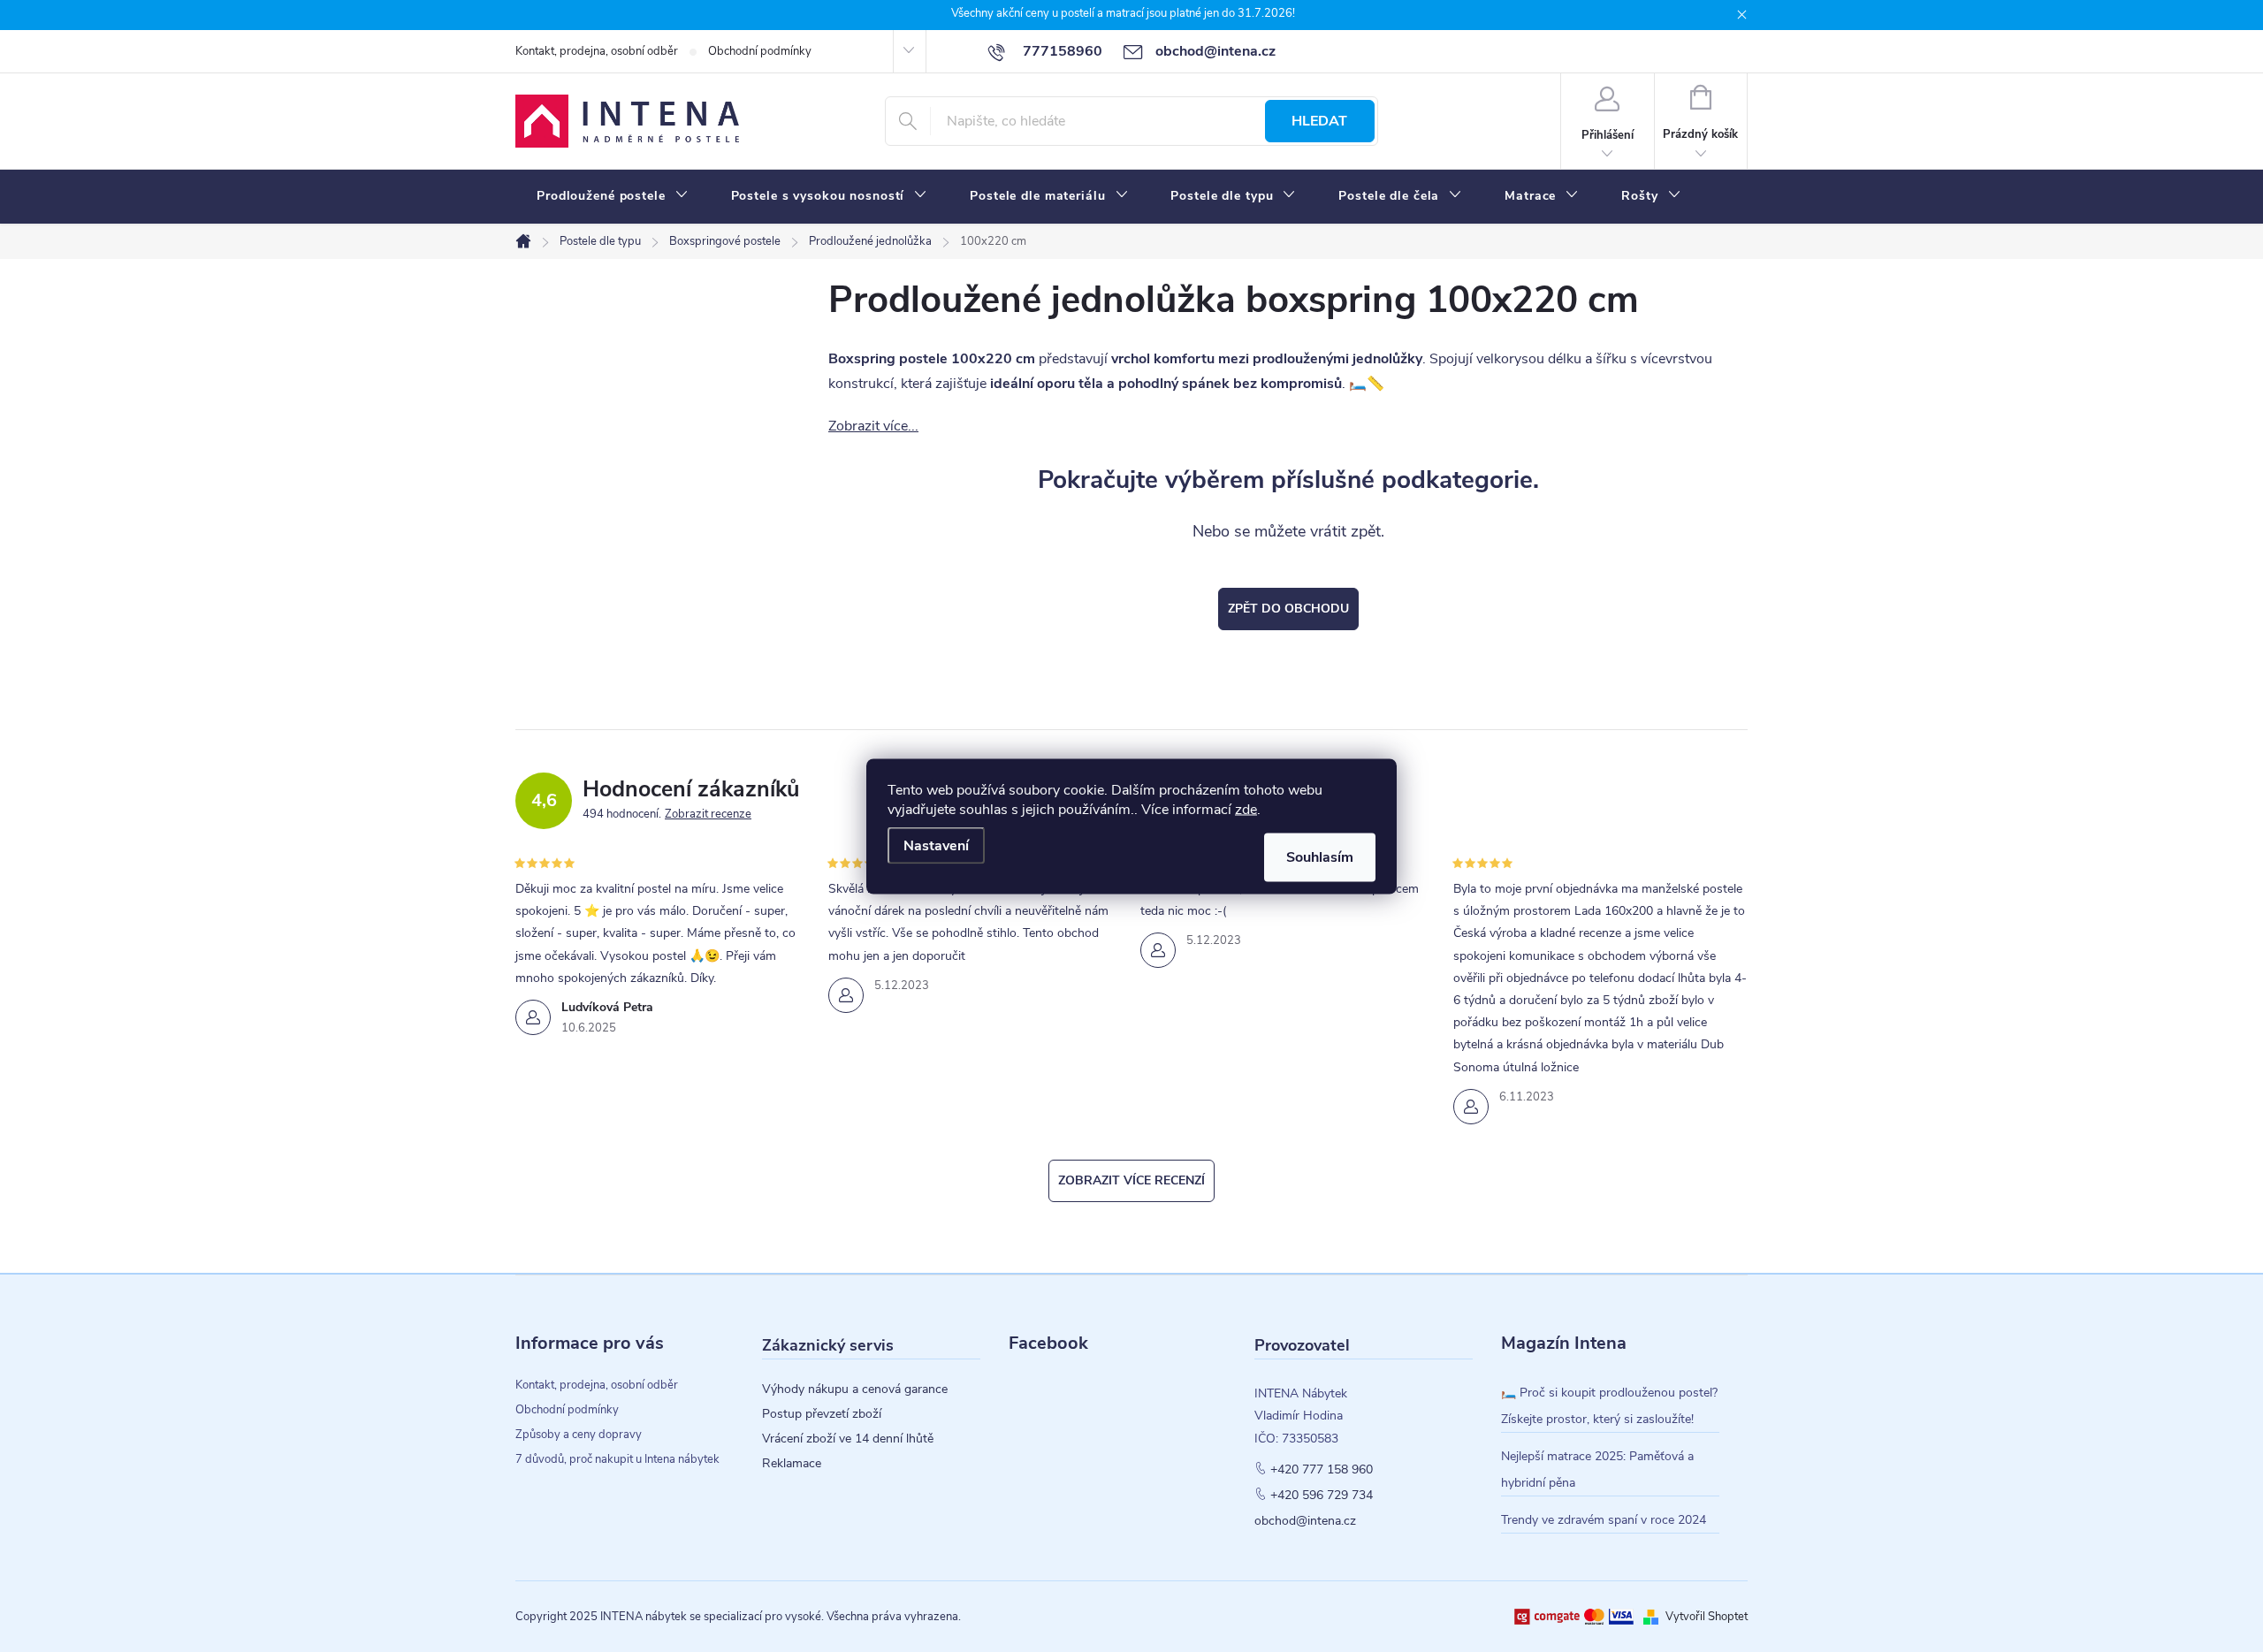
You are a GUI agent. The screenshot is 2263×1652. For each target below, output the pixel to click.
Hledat (1319, 121)
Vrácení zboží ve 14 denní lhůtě (848, 1439)
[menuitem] (613, 196)
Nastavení (936, 845)
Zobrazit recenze (708, 814)
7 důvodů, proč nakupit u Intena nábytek (617, 1459)
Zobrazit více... (873, 426)
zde (1246, 809)
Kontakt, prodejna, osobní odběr (597, 51)
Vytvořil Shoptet (1707, 1617)
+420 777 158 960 (1322, 1470)
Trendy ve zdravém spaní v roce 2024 (1604, 1520)
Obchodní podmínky (760, 51)
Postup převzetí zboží (822, 1414)
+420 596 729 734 (1322, 1496)
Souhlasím (1320, 856)
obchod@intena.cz (1305, 1521)
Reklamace (792, 1464)
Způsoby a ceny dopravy (579, 1435)
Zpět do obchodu (1288, 609)
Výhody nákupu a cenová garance (855, 1389)
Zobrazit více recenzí (1131, 1180)
